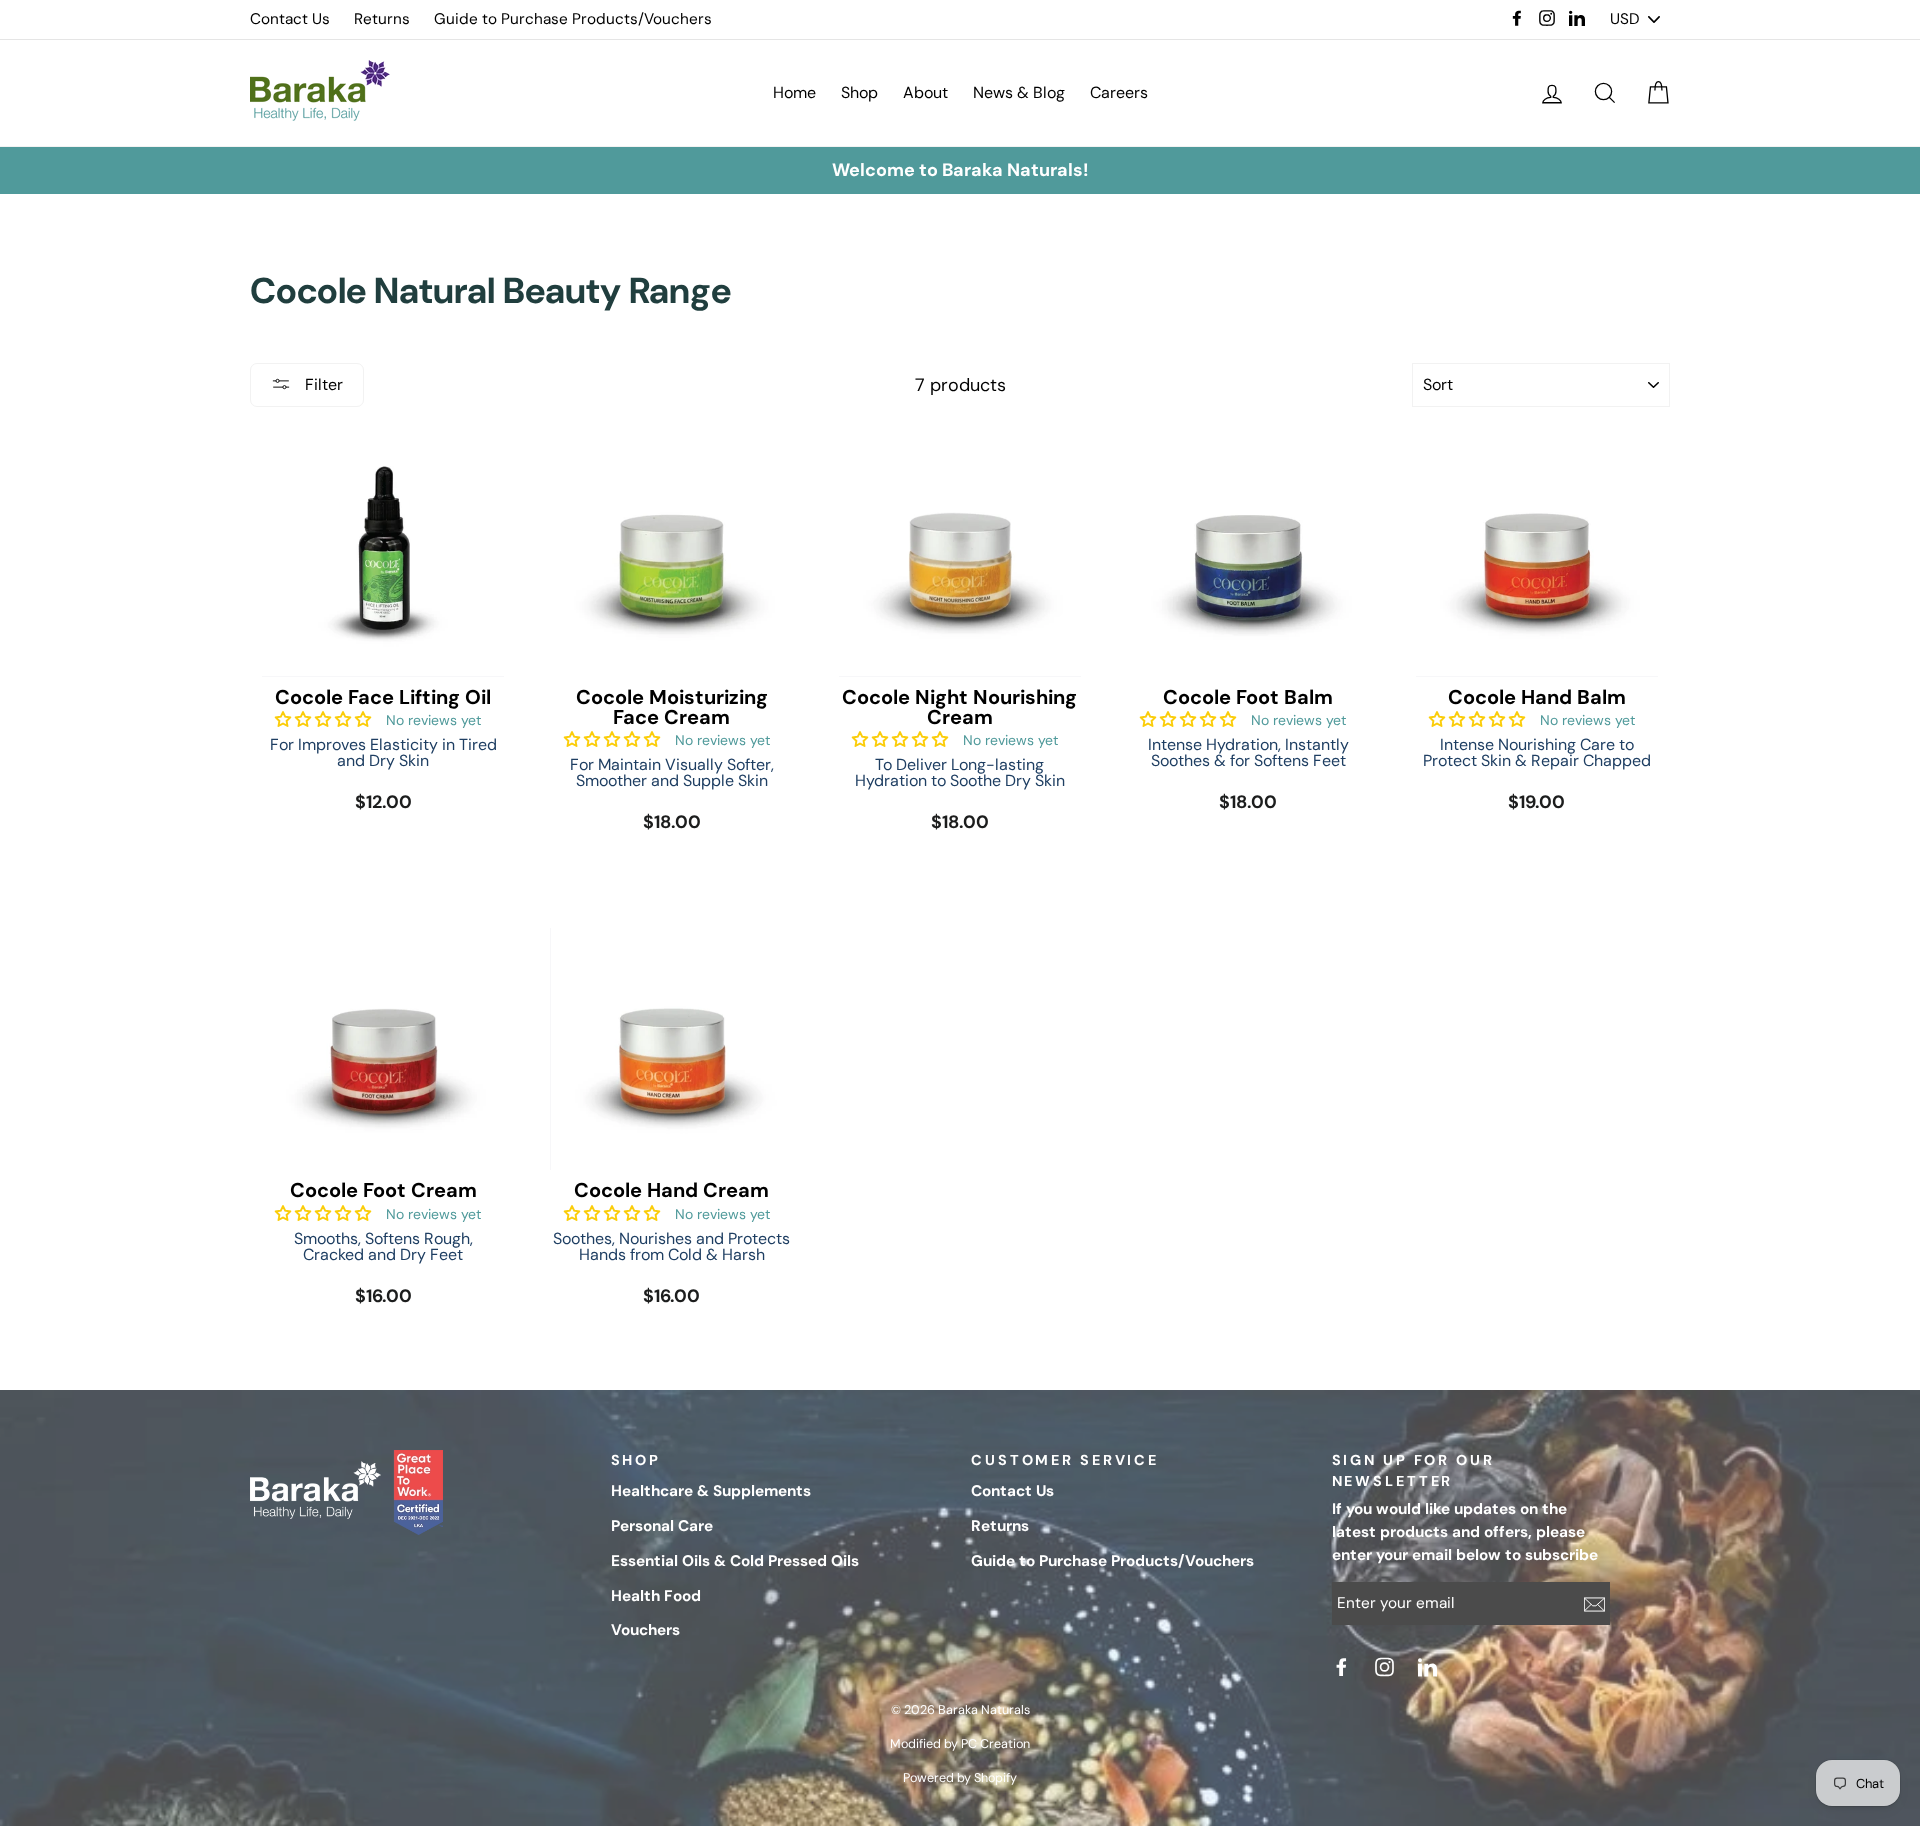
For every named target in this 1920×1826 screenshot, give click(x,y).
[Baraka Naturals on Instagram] (1387, 1667)
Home (794, 92)
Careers (1119, 92)
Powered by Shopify (960, 1778)
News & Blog (1019, 92)
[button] (323, 719)
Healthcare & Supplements (711, 1491)
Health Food (656, 1596)
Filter (322, 384)
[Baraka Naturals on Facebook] (1344, 1667)
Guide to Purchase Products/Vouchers (573, 19)
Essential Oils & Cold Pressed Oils (735, 1561)
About (925, 92)
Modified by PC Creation (960, 1744)
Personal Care (662, 1526)
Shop (859, 92)
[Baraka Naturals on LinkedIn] (1430, 1667)
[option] (960, 170)
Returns (382, 19)
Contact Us (290, 19)
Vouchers (645, 1630)
